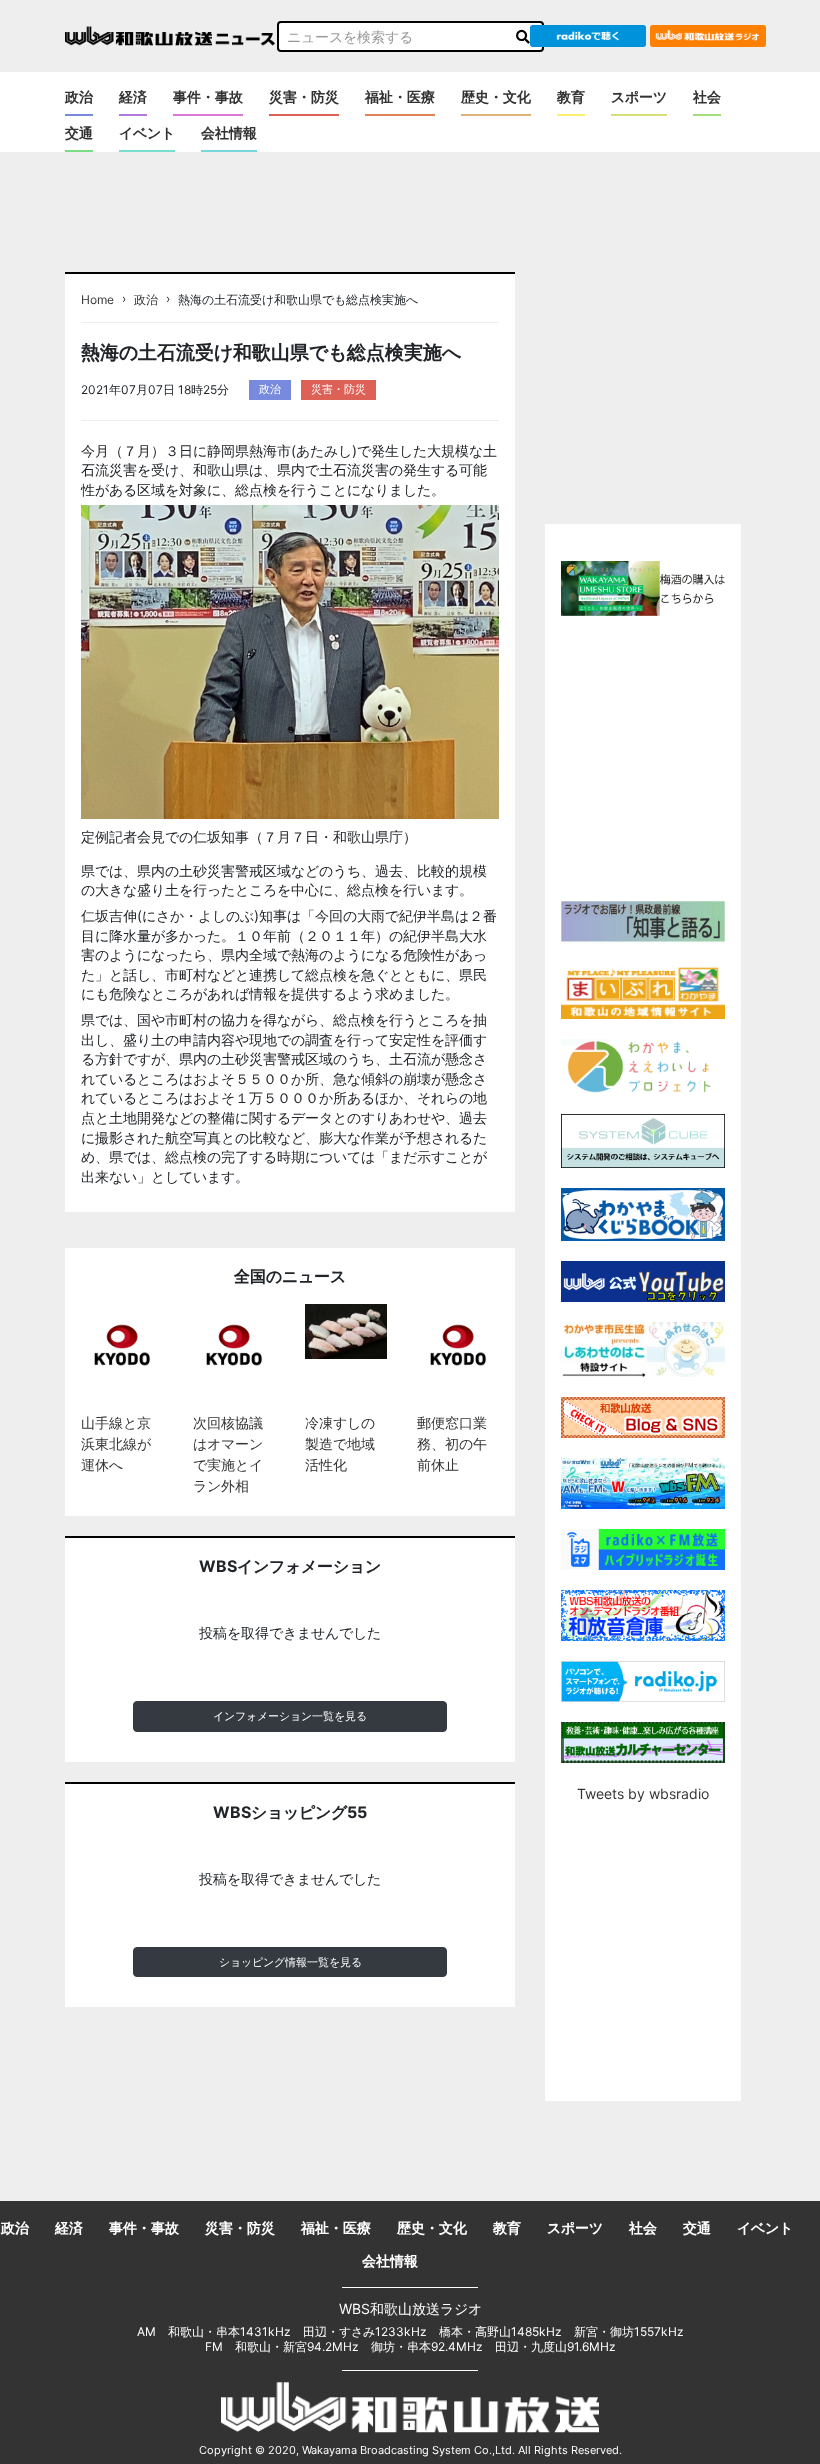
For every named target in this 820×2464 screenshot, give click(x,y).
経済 (133, 96)
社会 (707, 96)
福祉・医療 (400, 96)
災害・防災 (304, 96)
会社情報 (229, 132)
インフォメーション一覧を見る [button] (290, 1716)
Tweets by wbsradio (643, 1793)
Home (97, 300)
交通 (79, 132)
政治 (79, 96)
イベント (147, 132)
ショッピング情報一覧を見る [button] (290, 1962)
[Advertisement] (681, 756)
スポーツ (639, 96)
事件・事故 (208, 96)
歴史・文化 (496, 96)
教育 (571, 96)
